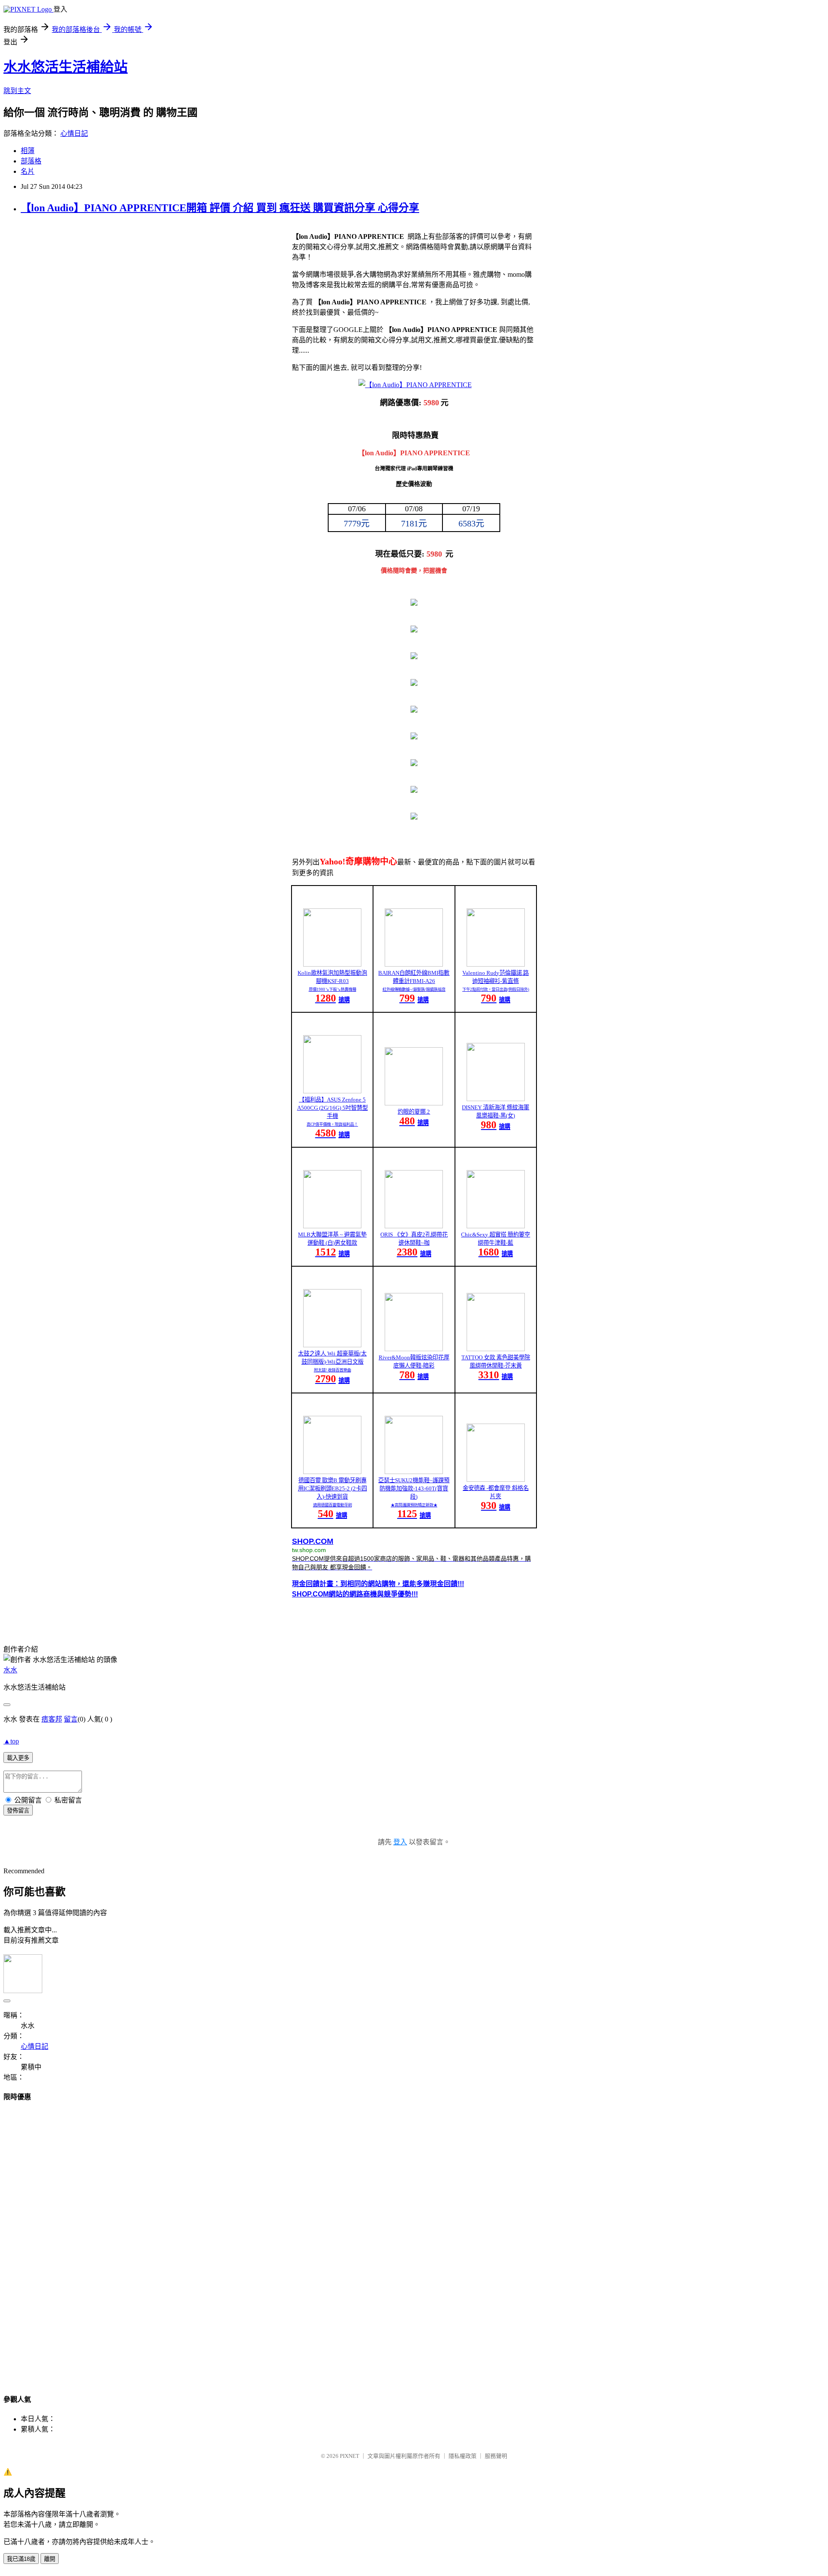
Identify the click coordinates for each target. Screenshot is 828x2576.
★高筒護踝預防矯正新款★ (414, 1505)
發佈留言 (18, 1811)
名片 (28, 171)
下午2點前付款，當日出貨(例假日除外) (496, 989)
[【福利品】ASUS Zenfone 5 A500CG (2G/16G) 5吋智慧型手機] (332, 1091)
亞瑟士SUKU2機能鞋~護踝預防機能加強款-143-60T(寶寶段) (414, 1488)
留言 (71, 1719)
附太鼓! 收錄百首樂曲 (332, 1370)
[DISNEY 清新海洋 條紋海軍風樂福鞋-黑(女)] (496, 1099)
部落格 (31, 161)
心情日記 (74, 133)
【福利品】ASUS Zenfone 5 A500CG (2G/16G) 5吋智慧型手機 (332, 1108)
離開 (50, 2559)
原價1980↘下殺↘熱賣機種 (332, 989)
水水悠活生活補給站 (66, 67)
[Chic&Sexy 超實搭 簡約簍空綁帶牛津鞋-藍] (496, 1226)
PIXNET (350, 2456)
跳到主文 (17, 91)
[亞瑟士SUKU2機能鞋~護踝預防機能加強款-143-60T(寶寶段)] (414, 1472)
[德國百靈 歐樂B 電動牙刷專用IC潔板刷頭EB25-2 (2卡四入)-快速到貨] (332, 1472)
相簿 (28, 151)
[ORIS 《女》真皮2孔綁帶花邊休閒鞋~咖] (414, 1226)
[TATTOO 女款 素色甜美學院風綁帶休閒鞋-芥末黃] (496, 1349)
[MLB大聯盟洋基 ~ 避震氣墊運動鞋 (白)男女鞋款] (332, 1226)
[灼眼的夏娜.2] (414, 1103)
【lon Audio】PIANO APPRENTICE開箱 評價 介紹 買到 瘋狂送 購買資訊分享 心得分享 (220, 208)
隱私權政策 (463, 2456)
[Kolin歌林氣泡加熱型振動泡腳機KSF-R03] (332, 964)
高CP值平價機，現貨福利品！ (332, 1124)
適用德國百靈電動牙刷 (332, 1505)
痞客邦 (52, 1719)
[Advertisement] (414, 2240)
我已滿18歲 (21, 2559)
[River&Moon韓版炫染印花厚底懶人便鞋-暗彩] (414, 1349)
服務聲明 (496, 2456)
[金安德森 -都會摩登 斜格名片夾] (496, 1479)
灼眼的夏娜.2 (414, 1112)
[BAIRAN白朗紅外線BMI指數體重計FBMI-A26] (414, 964)
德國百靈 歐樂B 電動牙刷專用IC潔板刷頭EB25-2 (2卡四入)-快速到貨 (332, 1488)
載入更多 (18, 1758)
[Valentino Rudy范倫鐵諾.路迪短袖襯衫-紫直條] (496, 964)
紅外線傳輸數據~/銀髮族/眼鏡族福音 (414, 989)
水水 (10, 1670)
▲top (11, 1741)
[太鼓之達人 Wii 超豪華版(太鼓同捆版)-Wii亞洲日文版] (332, 1345)
